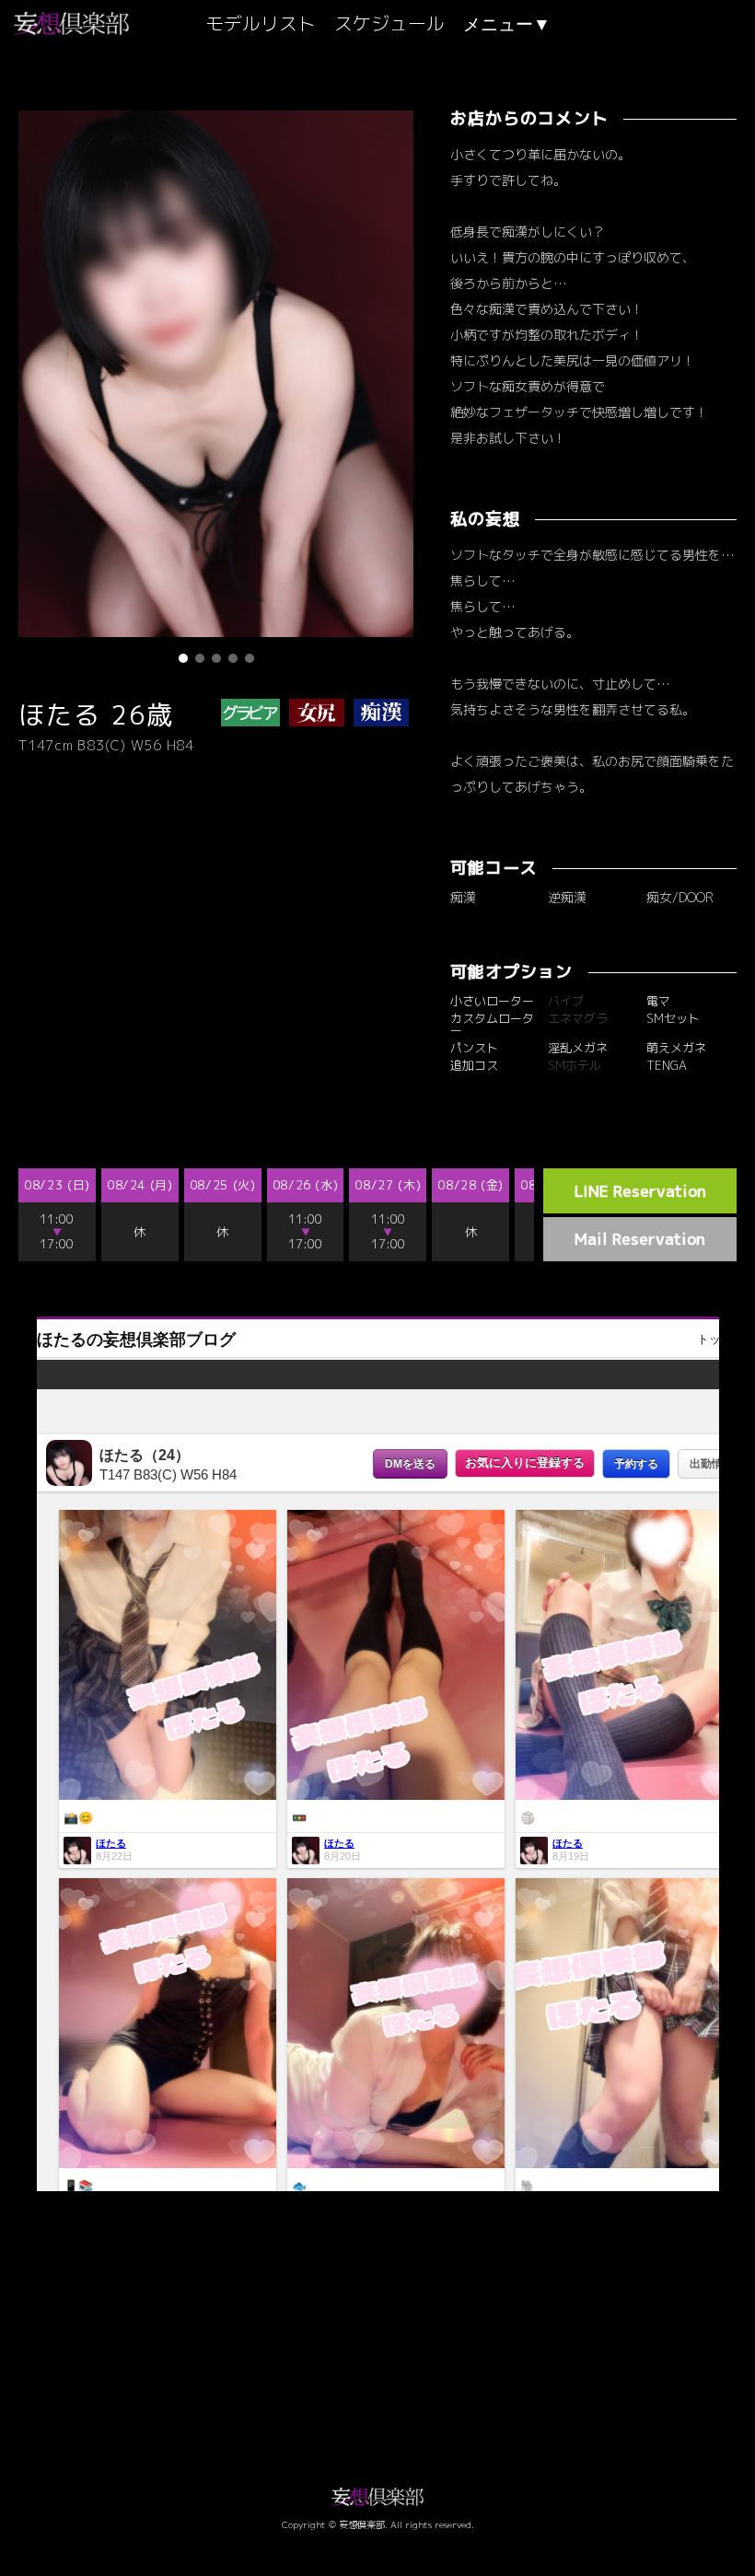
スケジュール (389, 23)
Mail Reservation (640, 1239)
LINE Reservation (640, 1191)
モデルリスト (261, 23)
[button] (183, 658)
